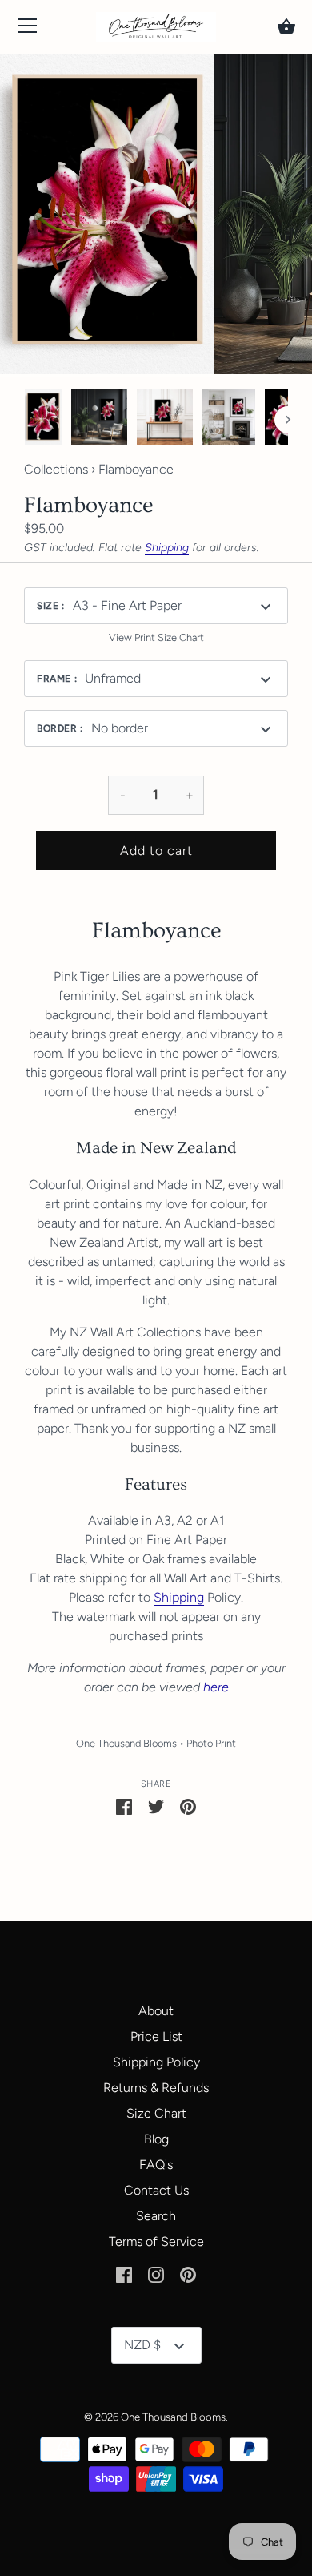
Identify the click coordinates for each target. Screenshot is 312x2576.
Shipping (167, 548)
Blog (156, 2139)
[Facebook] (124, 2274)
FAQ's (156, 2165)
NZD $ (142, 2345)
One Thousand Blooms (126, 1743)
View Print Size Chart (156, 637)
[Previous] (24, 420)
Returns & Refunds (156, 2088)
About (156, 2011)
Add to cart (156, 851)
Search (156, 2216)
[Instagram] (156, 2274)
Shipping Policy (156, 2062)
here (216, 1687)
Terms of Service (156, 2241)
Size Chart (156, 2113)
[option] (43, 420)
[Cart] (286, 26)
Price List (156, 2036)
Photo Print (211, 1743)
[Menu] (28, 29)
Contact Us (156, 2190)
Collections (56, 469)
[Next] (288, 420)
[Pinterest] (188, 2274)
